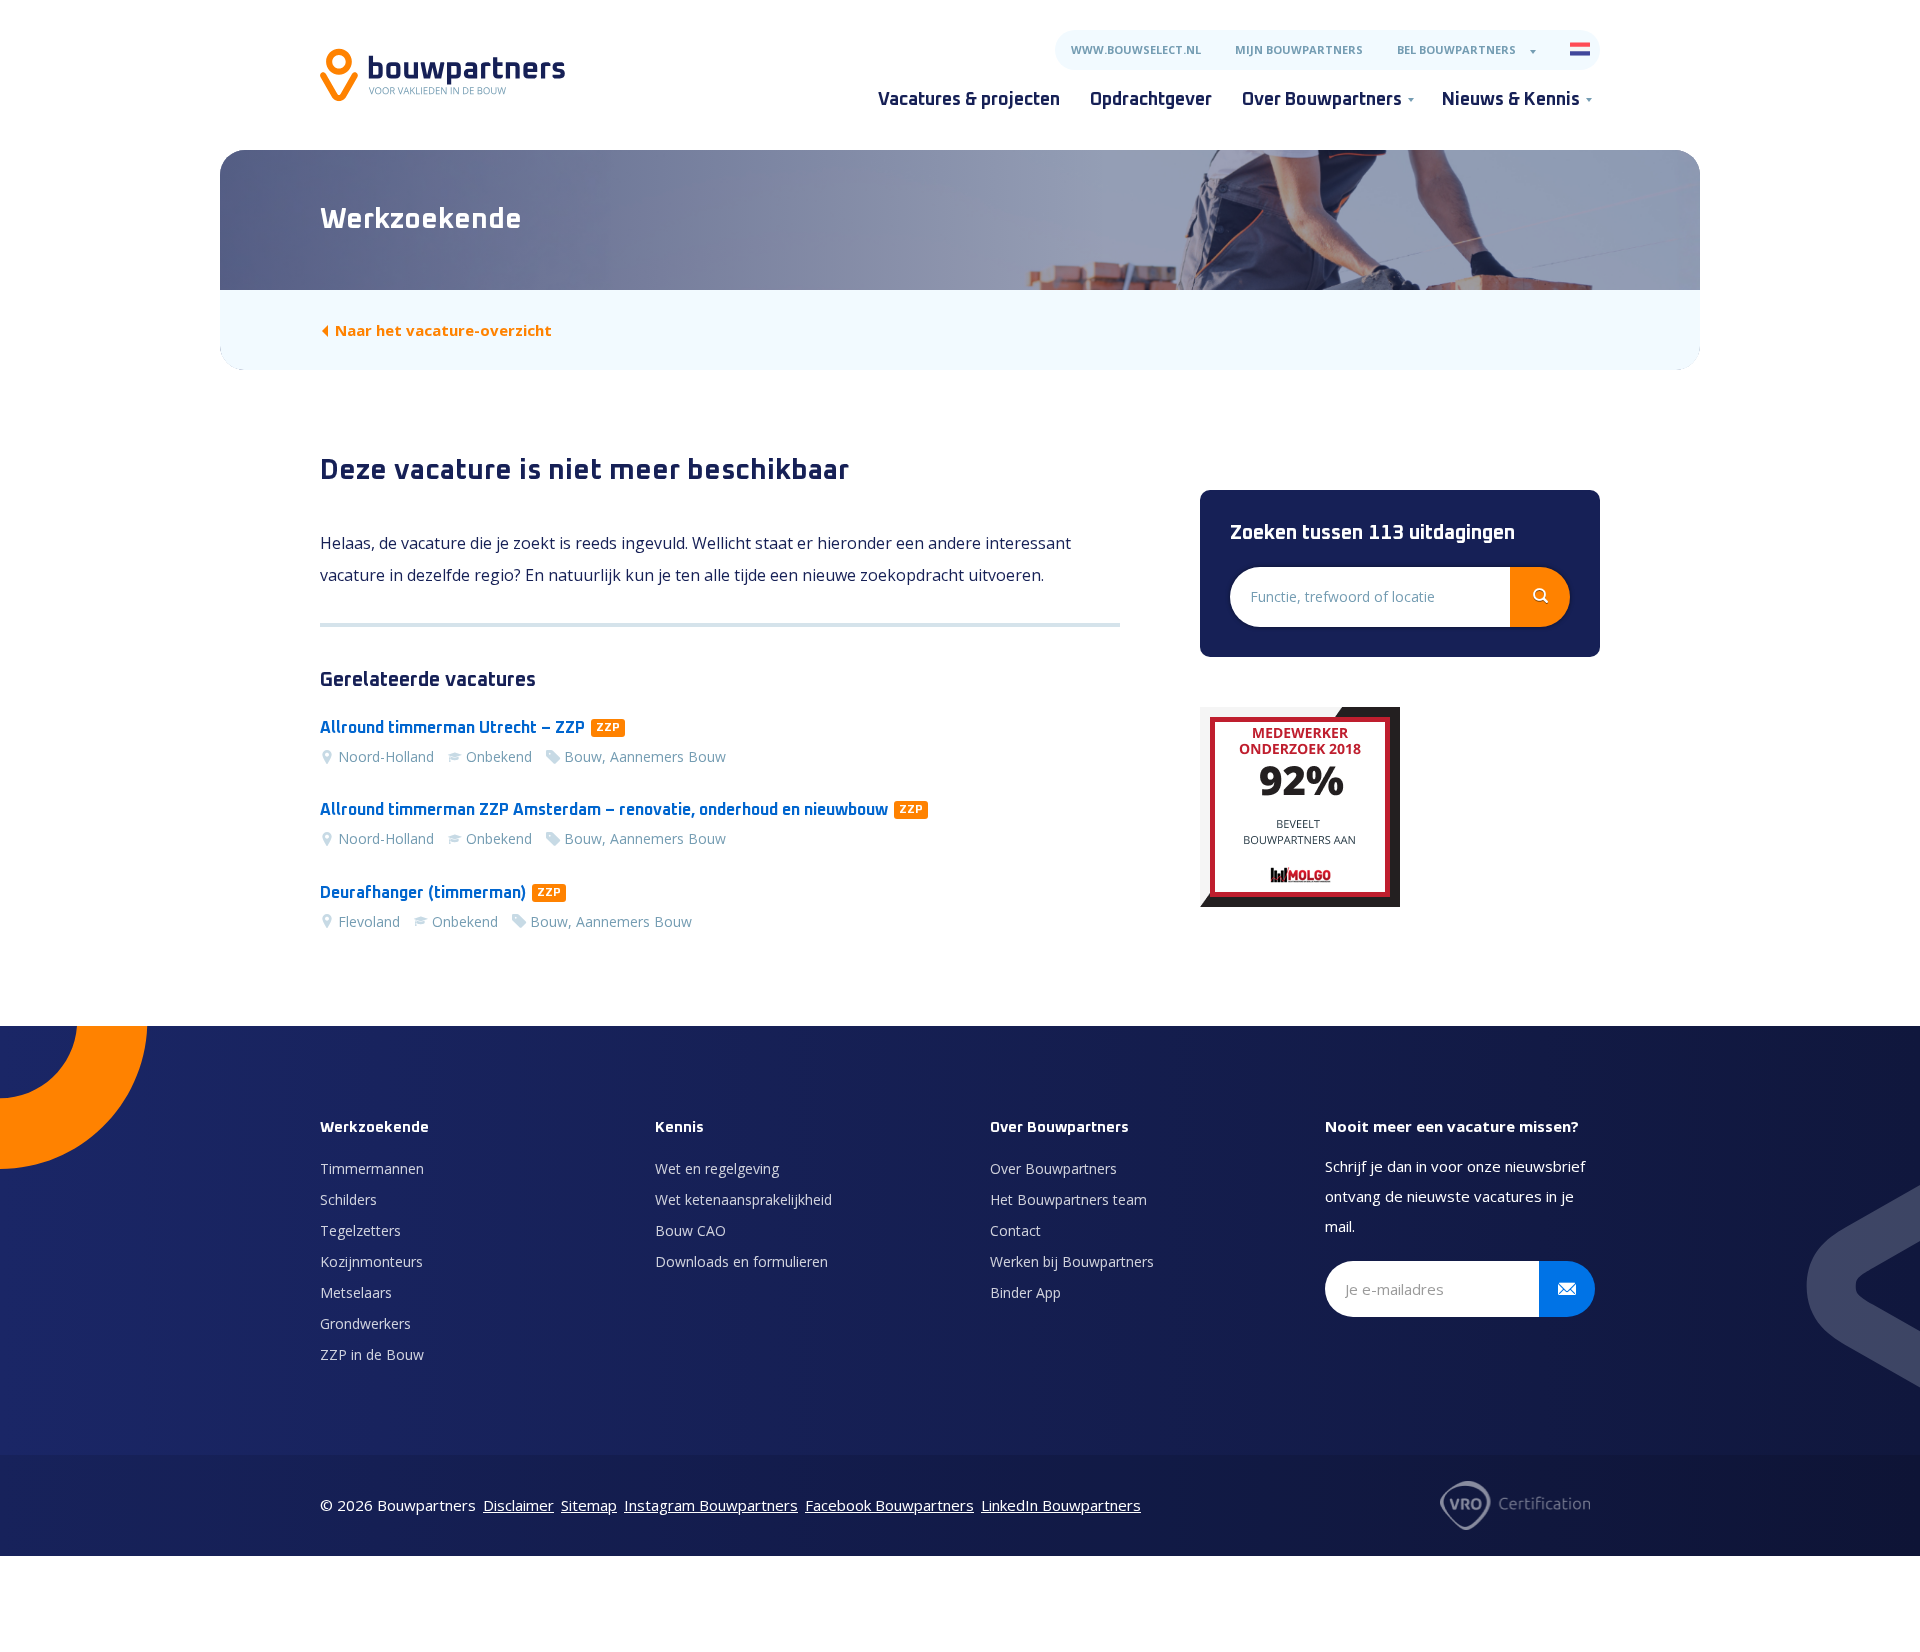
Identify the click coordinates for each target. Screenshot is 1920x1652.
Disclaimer (518, 1505)
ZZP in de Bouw (372, 1354)
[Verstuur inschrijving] (1567, 1289)
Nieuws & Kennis (1511, 100)
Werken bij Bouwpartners (1072, 1261)
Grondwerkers (365, 1323)
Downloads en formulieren (741, 1261)
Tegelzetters (360, 1230)
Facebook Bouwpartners (889, 1505)
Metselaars (356, 1292)
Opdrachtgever (1151, 100)
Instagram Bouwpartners (711, 1505)
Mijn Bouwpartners (1299, 49)
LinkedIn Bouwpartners (1061, 1505)
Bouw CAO (690, 1230)
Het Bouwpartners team (1068, 1199)
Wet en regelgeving (717, 1168)
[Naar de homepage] (442, 75)
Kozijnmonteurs (371, 1261)
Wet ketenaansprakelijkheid (743, 1199)
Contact (1015, 1230)
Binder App (1025, 1292)
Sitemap (589, 1505)
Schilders (348, 1199)
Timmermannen (372, 1168)
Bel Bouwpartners (1456, 49)
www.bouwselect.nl (1136, 49)
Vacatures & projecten (969, 100)
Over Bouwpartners (1322, 100)
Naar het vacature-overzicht (443, 330)
